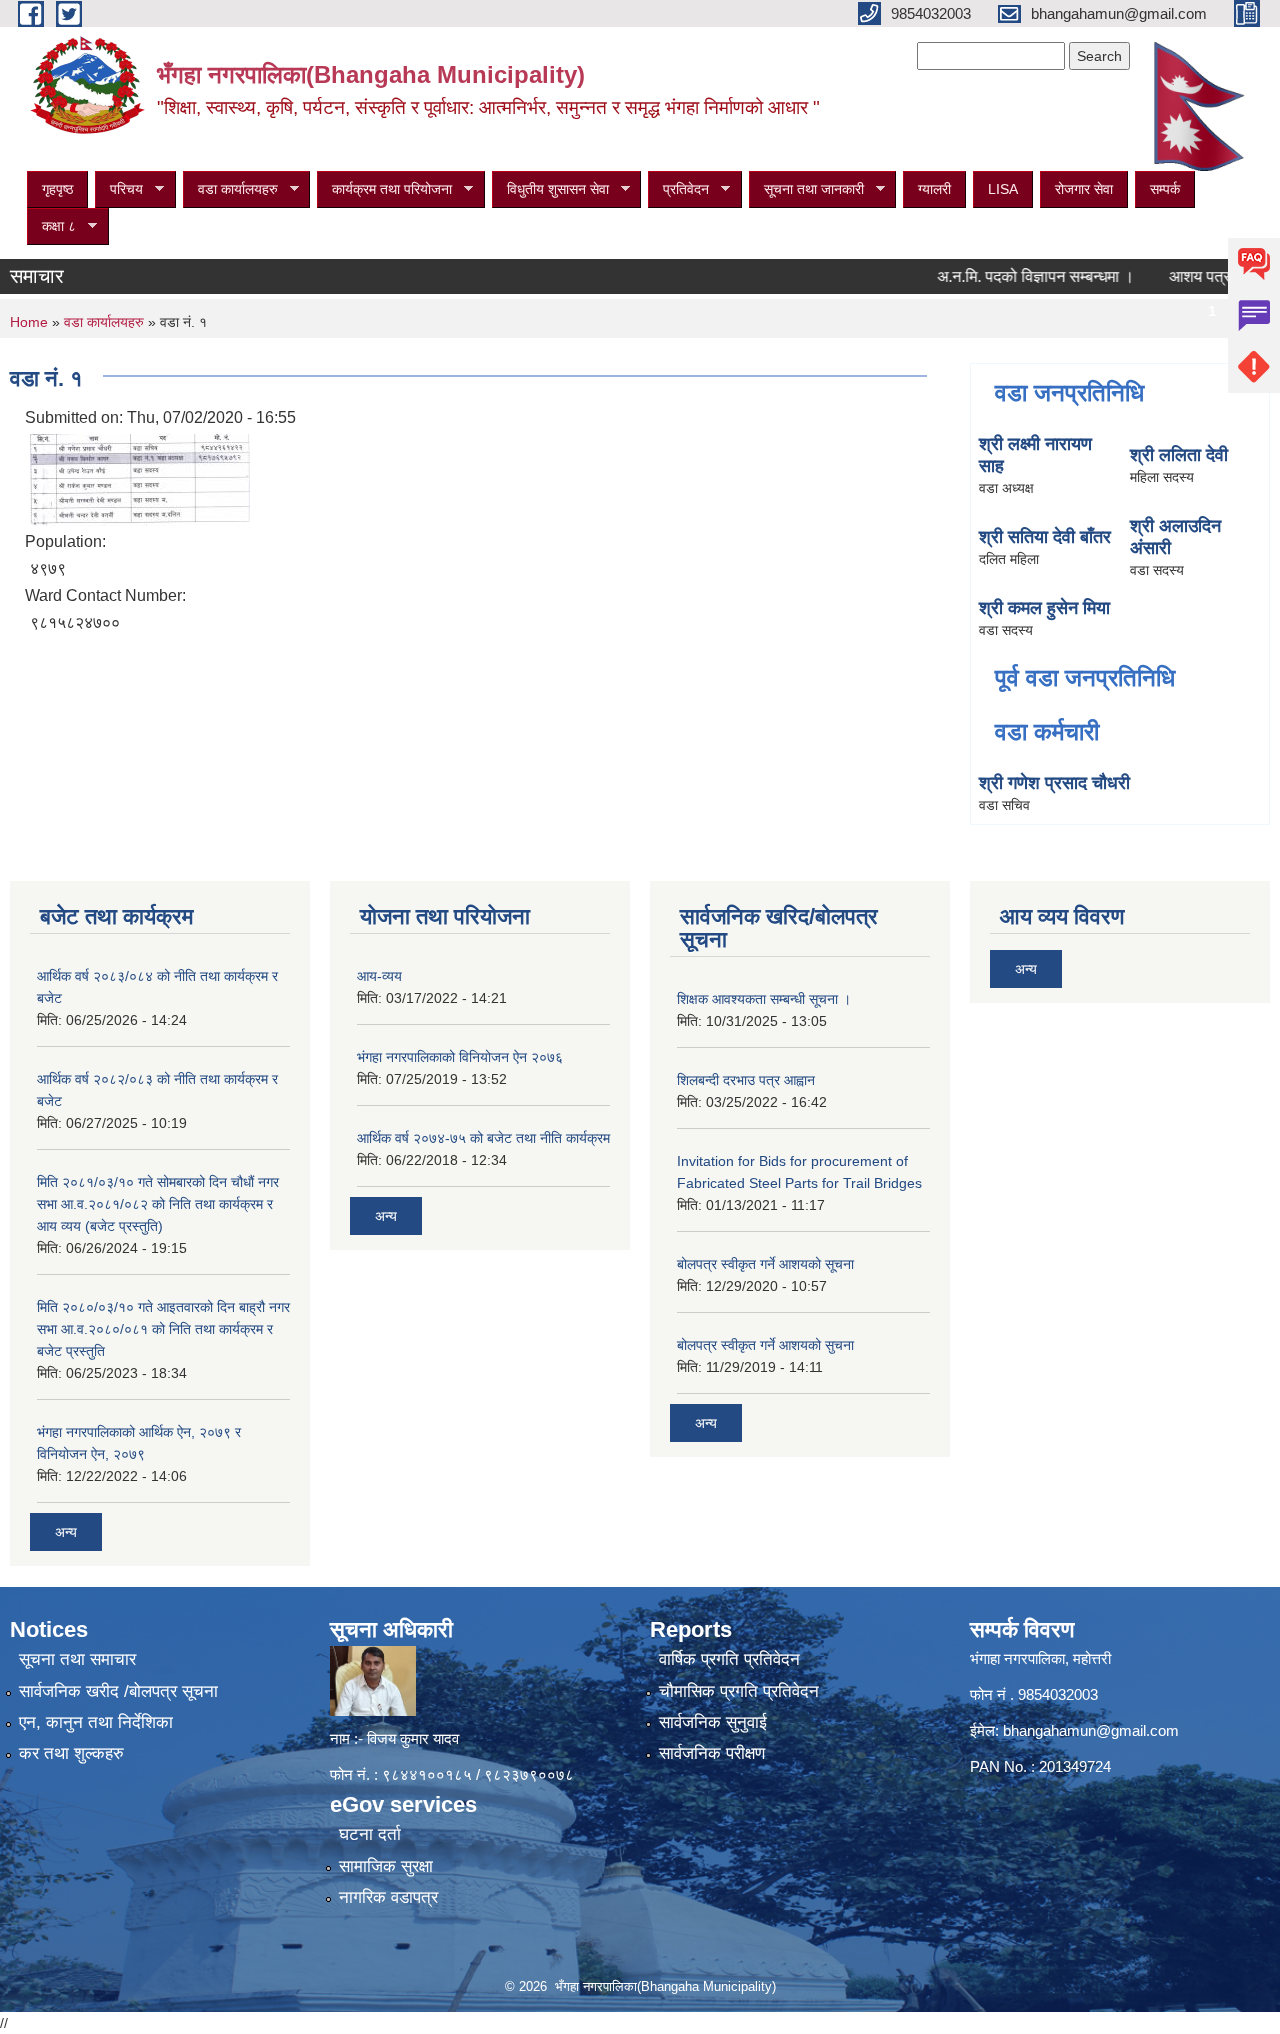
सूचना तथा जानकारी (806, 189)
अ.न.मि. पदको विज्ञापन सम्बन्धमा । (1003, 276)
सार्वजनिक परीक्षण (712, 1753)
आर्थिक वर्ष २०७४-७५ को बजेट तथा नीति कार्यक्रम (483, 1138)
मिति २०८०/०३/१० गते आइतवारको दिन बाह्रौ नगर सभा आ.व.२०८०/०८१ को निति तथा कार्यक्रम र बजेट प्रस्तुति (163, 1329)
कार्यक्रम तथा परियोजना (384, 189)
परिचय (119, 189)
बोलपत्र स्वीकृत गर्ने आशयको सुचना (765, 1345)
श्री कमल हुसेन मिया (1044, 608)
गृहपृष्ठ (57, 189)
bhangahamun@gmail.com (1091, 1730)
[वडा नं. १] (140, 478)
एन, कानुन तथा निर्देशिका (96, 1722)
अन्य (66, 1532)
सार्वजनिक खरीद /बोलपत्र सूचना (118, 1691)
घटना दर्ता (370, 1834)
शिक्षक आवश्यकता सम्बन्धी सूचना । (764, 999)
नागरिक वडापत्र (388, 1897)
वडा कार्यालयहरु (230, 189)
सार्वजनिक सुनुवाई (713, 1722)
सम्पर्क (1165, 189)
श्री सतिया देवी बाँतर (1045, 537)
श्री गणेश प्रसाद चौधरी (1054, 783)
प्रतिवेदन (678, 189)
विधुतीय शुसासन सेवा (550, 189)
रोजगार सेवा (1084, 189)
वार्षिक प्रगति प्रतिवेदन (729, 1659)
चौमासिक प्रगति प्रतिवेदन (739, 1691)
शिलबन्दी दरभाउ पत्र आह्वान (746, 1080)
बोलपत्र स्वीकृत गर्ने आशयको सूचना (765, 1264)
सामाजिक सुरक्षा (386, 1866)
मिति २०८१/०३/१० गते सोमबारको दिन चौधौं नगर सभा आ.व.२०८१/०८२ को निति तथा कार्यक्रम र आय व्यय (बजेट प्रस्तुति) (158, 1204)
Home (29, 322)
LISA (1003, 189)
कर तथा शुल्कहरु (71, 1753)
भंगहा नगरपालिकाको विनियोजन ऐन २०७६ (460, 1057)
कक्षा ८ (51, 226)
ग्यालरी (934, 189)
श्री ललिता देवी (1179, 455)
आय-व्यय (379, 976)
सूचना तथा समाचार (77, 1659)
